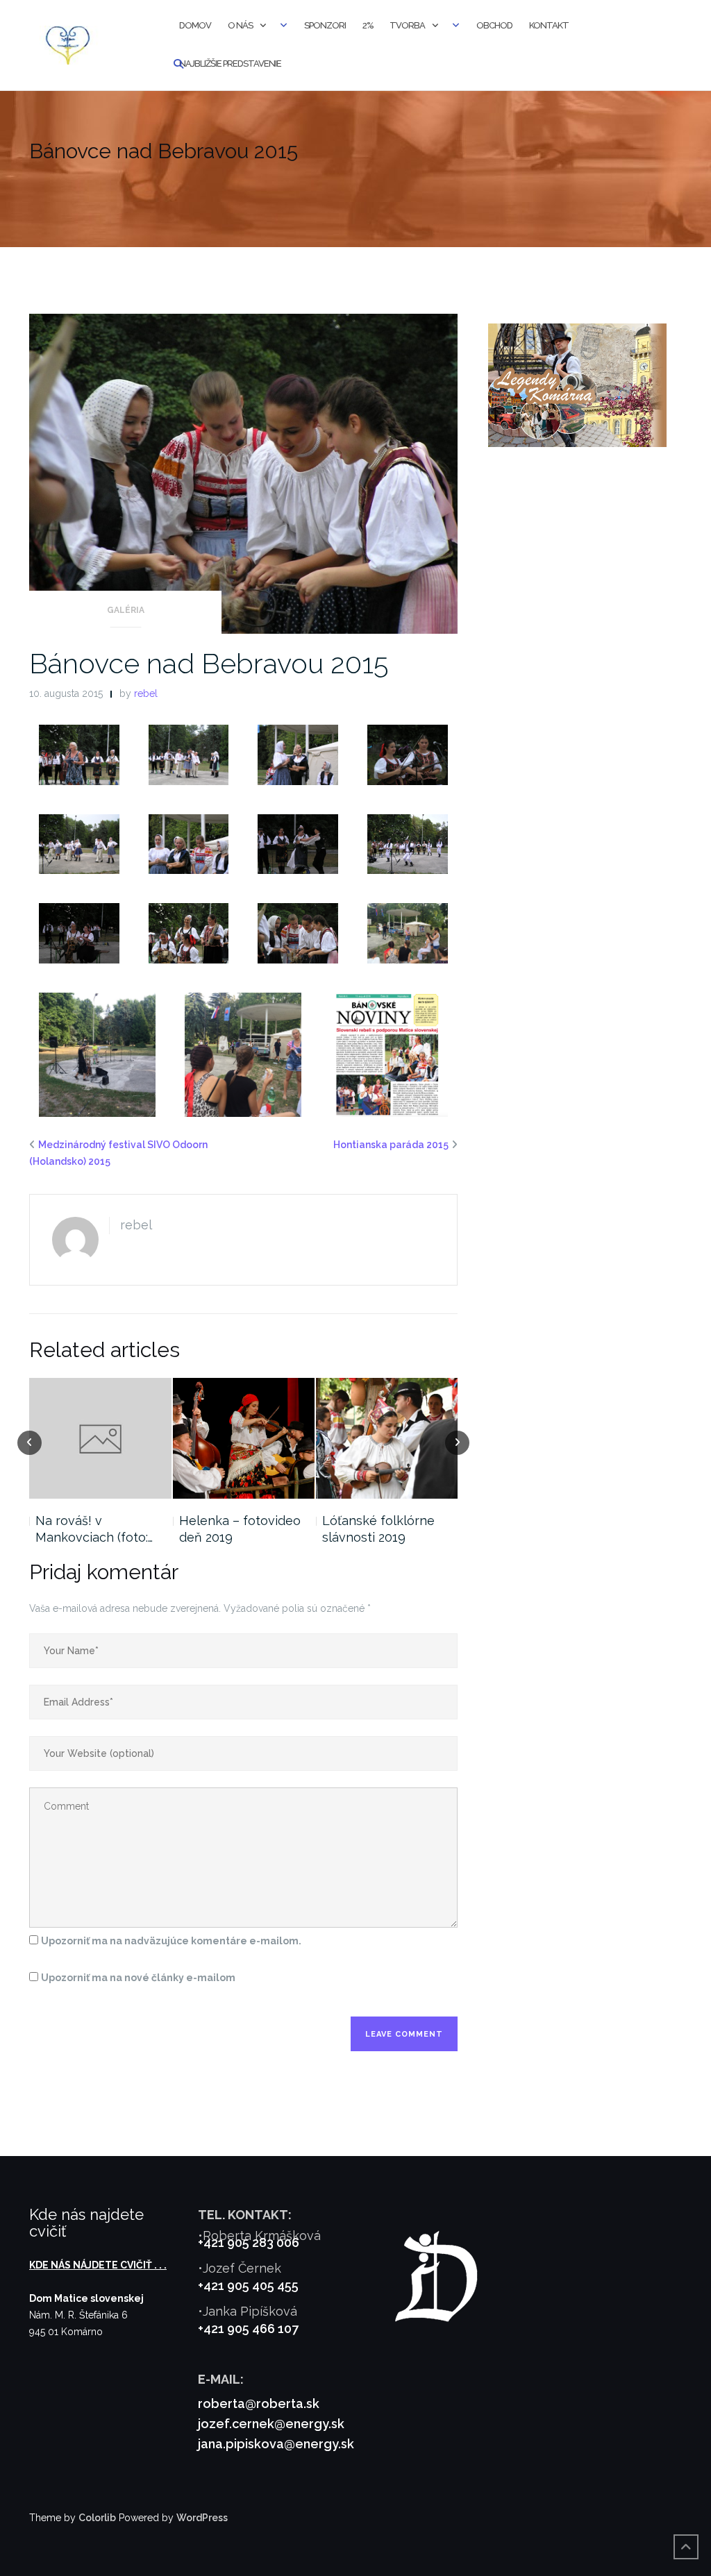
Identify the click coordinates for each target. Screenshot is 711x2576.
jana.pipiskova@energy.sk (276, 2444)
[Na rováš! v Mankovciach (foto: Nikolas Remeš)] (100, 1438)
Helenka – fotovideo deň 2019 (240, 1529)
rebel (146, 693)
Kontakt (549, 25)
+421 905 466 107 (248, 2329)
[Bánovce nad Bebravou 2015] (243, 473)
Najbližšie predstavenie (230, 64)
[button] (79, 755)
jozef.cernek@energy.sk (271, 2424)
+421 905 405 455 (248, 2285)
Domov (195, 25)
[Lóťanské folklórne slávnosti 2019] (387, 1438)
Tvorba (407, 25)
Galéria (126, 610)
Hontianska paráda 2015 (391, 1145)
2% (368, 25)
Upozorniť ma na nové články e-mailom (138, 1978)
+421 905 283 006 (249, 2242)
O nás (240, 25)
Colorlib (97, 2518)
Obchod (494, 25)
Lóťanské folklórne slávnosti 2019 (378, 1529)
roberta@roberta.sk (259, 2404)
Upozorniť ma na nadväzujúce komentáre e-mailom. (171, 1941)
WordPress (202, 2518)
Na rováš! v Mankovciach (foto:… (94, 1529)
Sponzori (325, 25)
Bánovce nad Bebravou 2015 (209, 663)
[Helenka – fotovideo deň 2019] (244, 1438)
